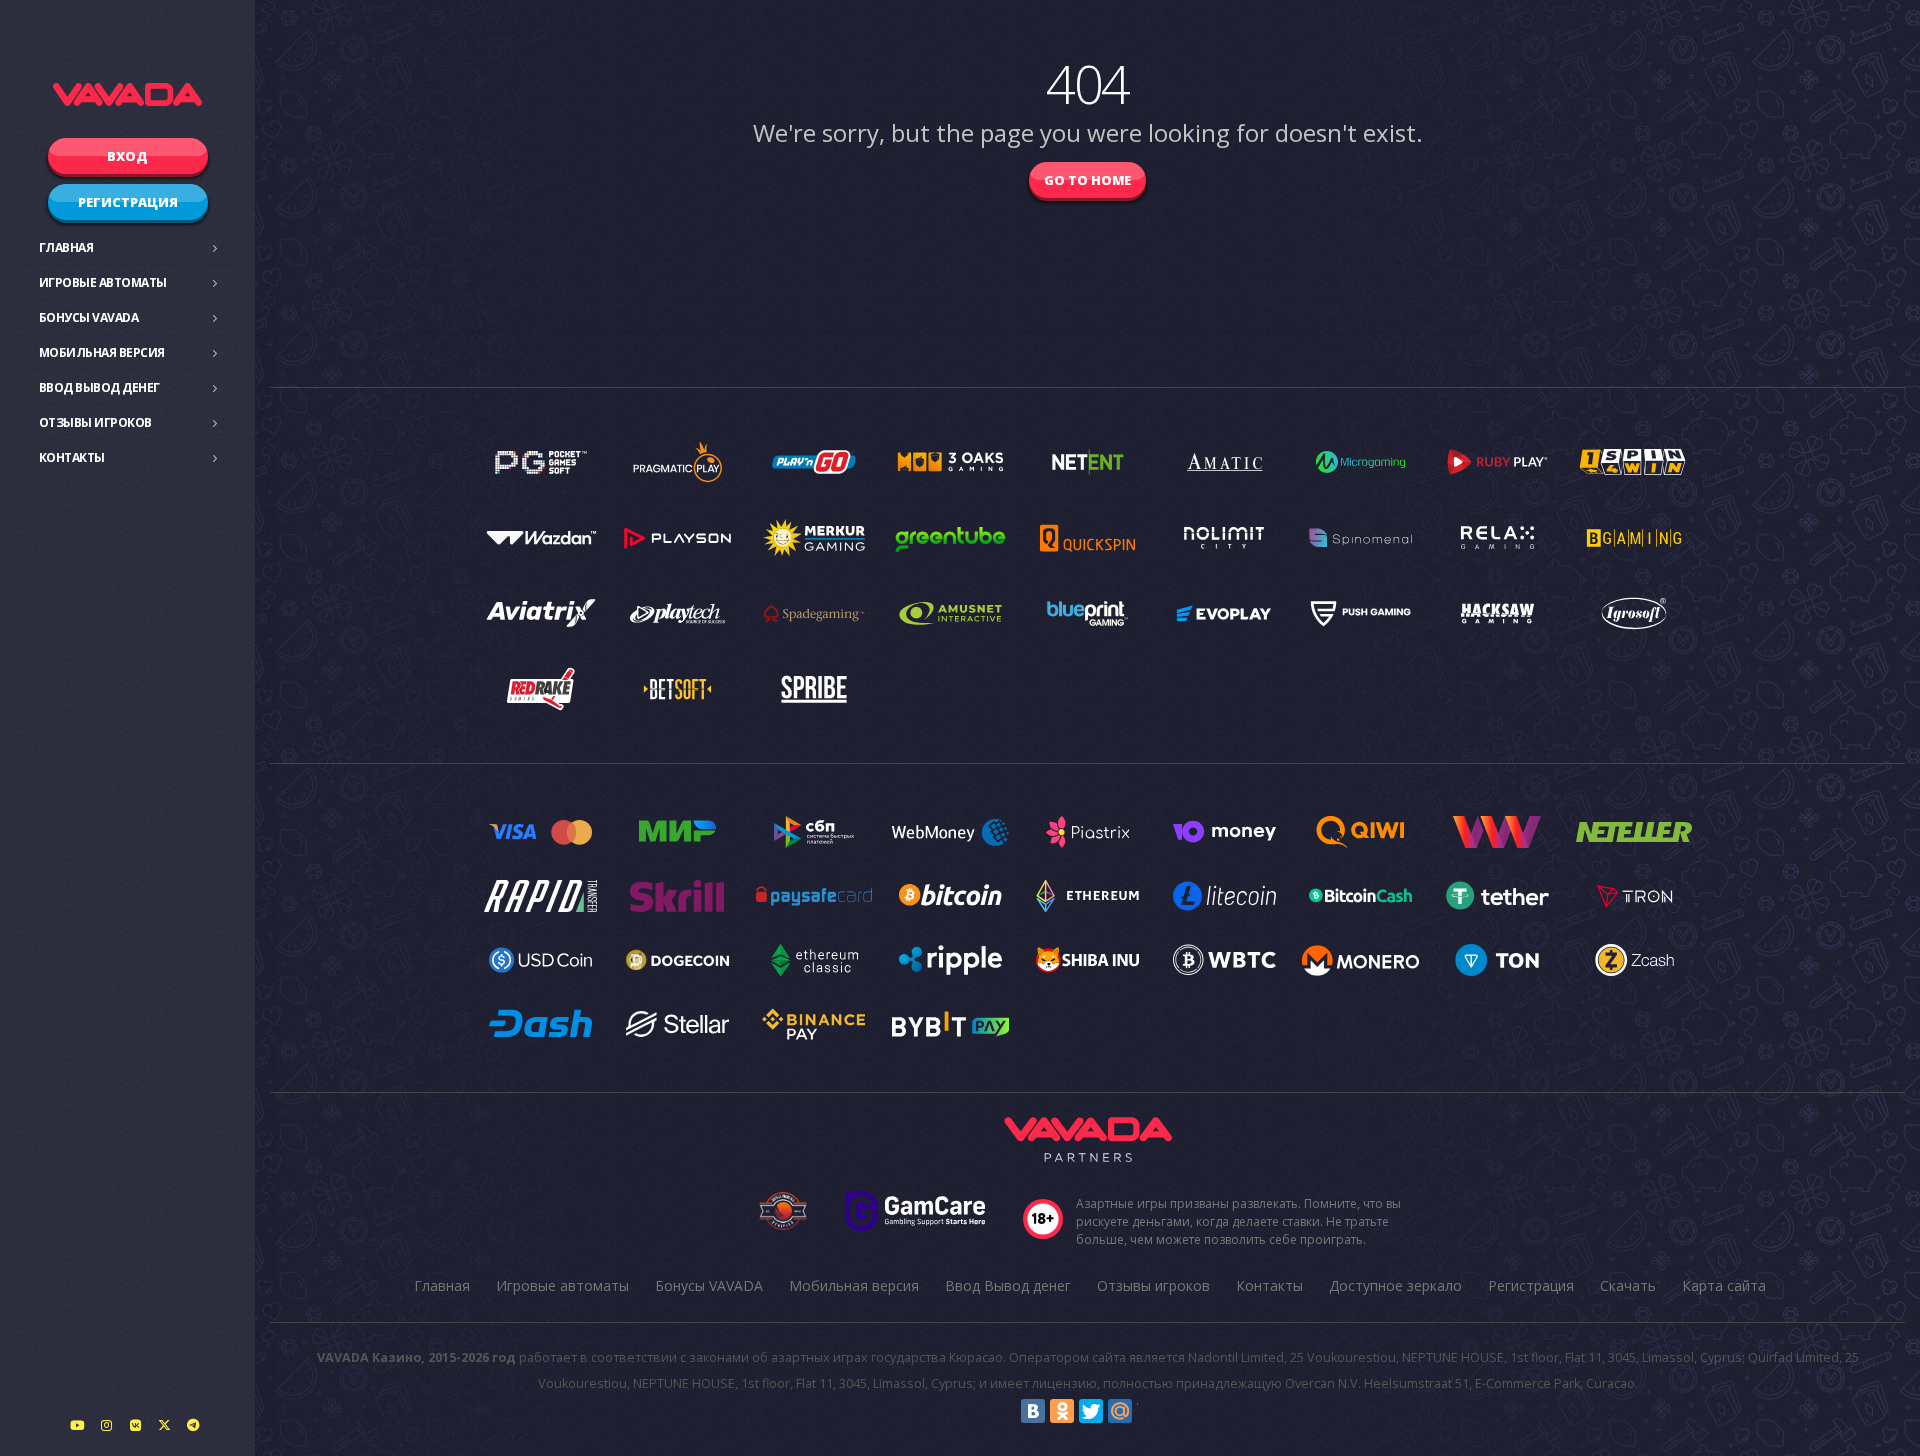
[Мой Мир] (1120, 1411)
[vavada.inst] (106, 1425)
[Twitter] (1091, 1411)
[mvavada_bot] (193, 1425)
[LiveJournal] (1149, 1411)
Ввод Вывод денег (99, 387)
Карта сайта (1724, 1285)
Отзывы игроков (95, 422)
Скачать (1628, 1285)
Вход (127, 156)
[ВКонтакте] (1033, 1411)
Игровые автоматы (103, 282)
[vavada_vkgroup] (135, 1425)
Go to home (1087, 180)
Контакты (72, 457)
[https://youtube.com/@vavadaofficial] (77, 1425)
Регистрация (128, 202)
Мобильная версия (102, 352)
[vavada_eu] (164, 1425)
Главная (66, 247)
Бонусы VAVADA (89, 317)
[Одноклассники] (1062, 1411)
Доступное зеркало (1395, 1285)
